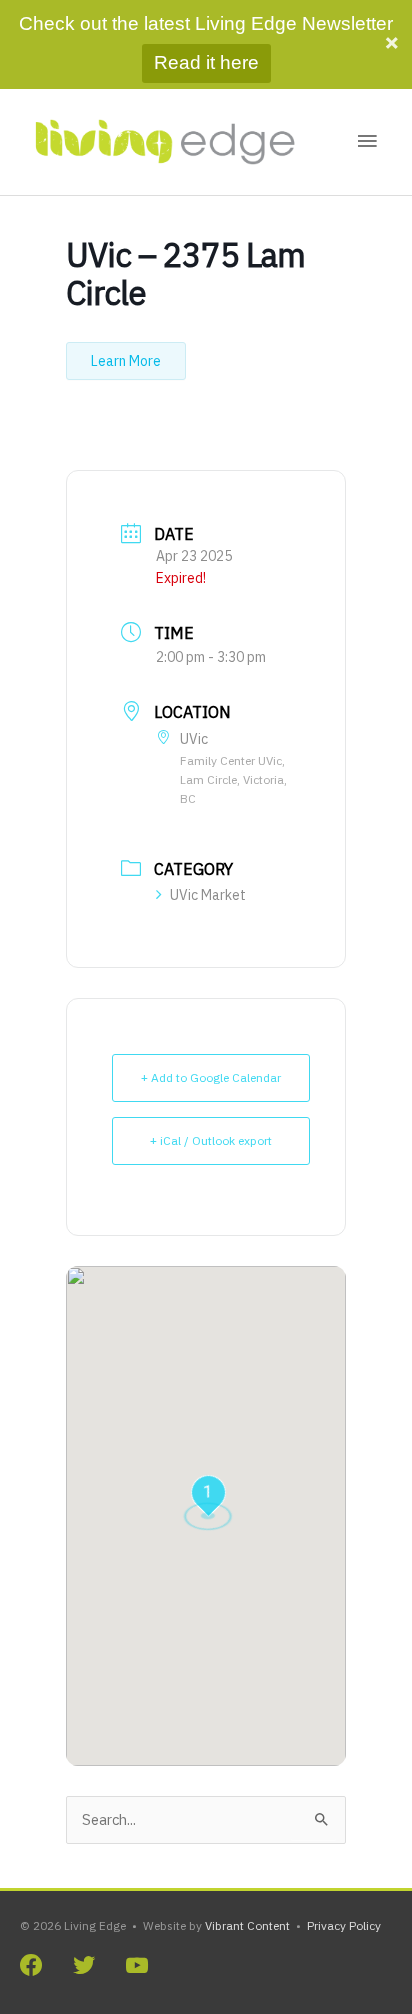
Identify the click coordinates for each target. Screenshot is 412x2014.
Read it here (206, 62)
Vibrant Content (247, 1925)
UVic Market (208, 895)
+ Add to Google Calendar (211, 1077)
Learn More (126, 361)
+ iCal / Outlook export (211, 1140)
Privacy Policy (344, 1925)
